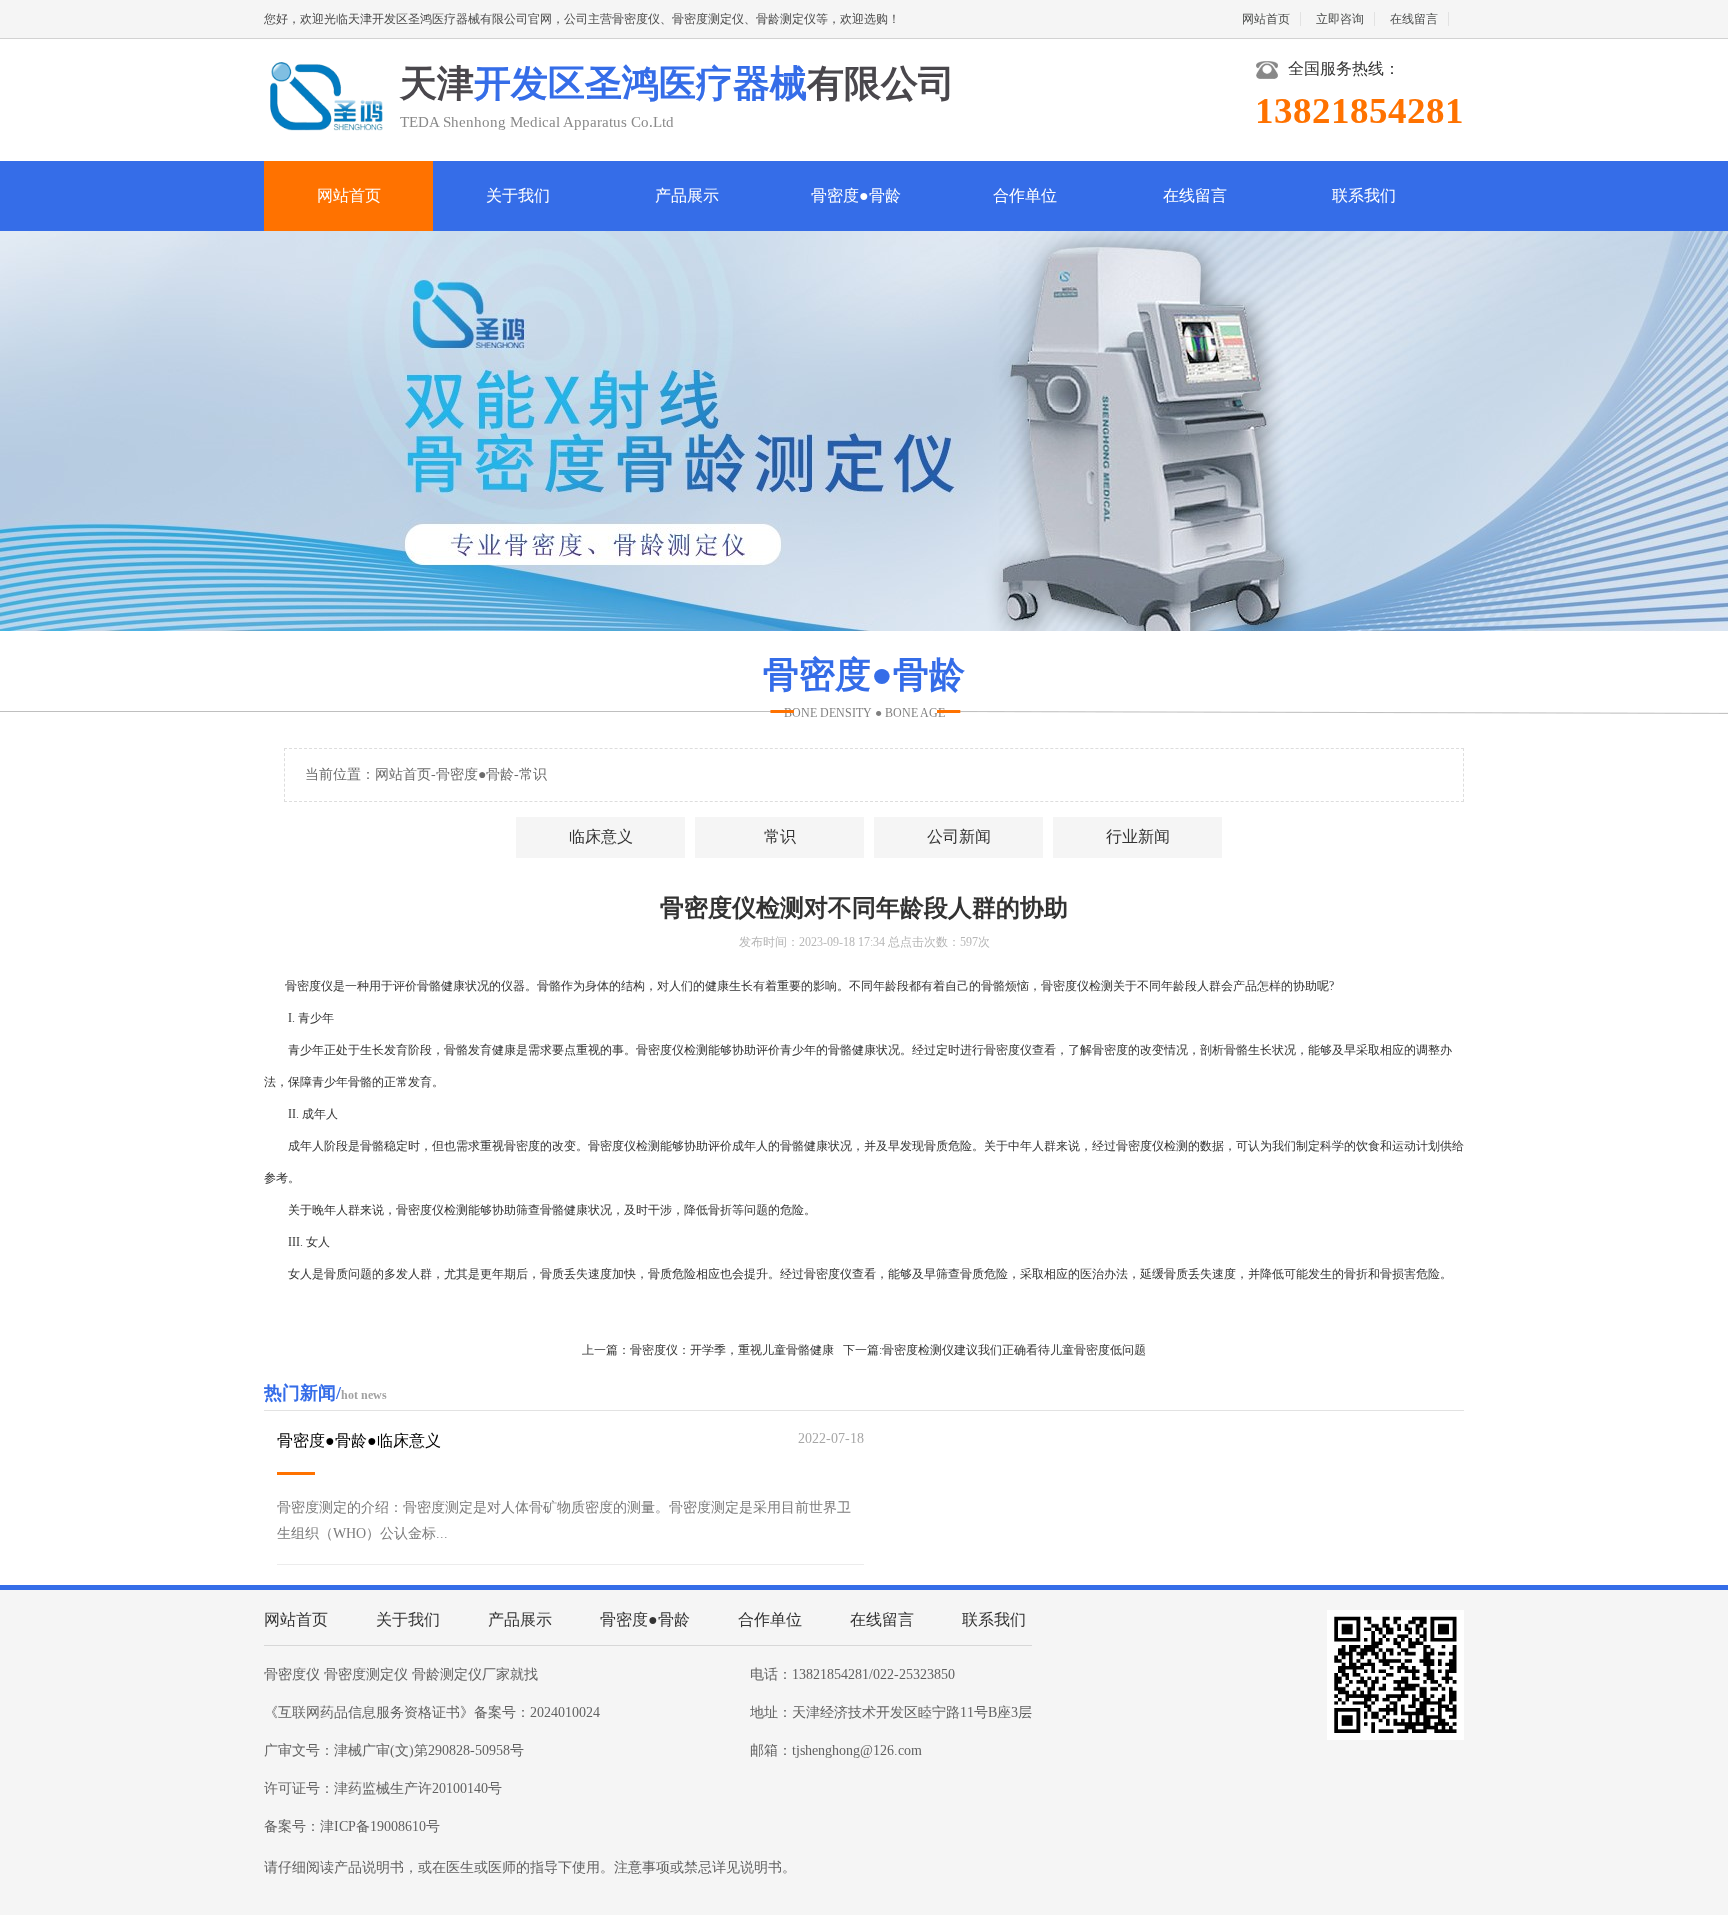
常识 (533, 774)
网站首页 (1266, 19)
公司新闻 (959, 836)
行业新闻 (1138, 836)
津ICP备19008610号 (380, 1826)
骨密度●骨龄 (856, 195)
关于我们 (518, 195)
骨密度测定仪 (366, 1674)
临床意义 (601, 836)
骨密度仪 (292, 1674)
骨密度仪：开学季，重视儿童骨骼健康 (732, 1350)
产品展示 (687, 195)
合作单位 (1025, 195)
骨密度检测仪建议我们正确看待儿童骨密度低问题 (1014, 1350)
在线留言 (1414, 19)
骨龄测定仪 (447, 1674)
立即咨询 (1340, 19)
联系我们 (1364, 195)
